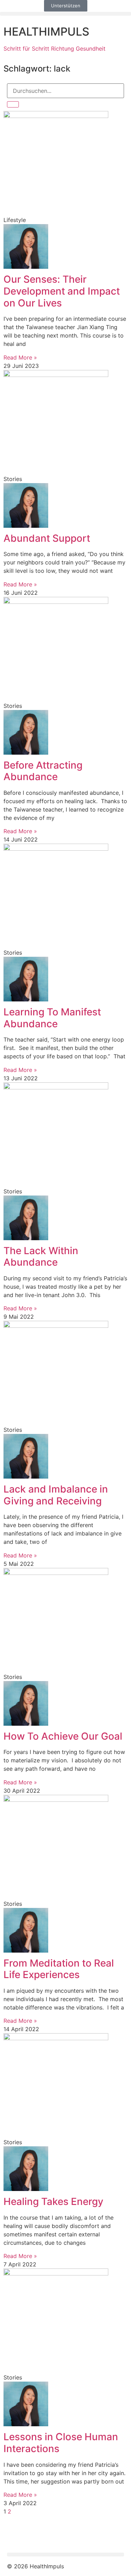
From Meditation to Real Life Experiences (59, 1969)
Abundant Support (47, 538)
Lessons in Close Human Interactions (61, 2443)
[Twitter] (35, 2535)
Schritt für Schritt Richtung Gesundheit (54, 49)
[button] (65, 14)
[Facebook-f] (16, 2535)
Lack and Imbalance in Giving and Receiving (56, 1495)
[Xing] (54, 2535)
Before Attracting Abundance (43, 771)
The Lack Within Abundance (41, 1257)
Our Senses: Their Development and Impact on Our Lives (62, 291)
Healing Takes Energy (53, 2201)
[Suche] (13, 104)
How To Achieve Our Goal (63, 1736)
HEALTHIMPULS (46, 32)
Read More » (20, 357)
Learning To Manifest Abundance (52, 1018)
